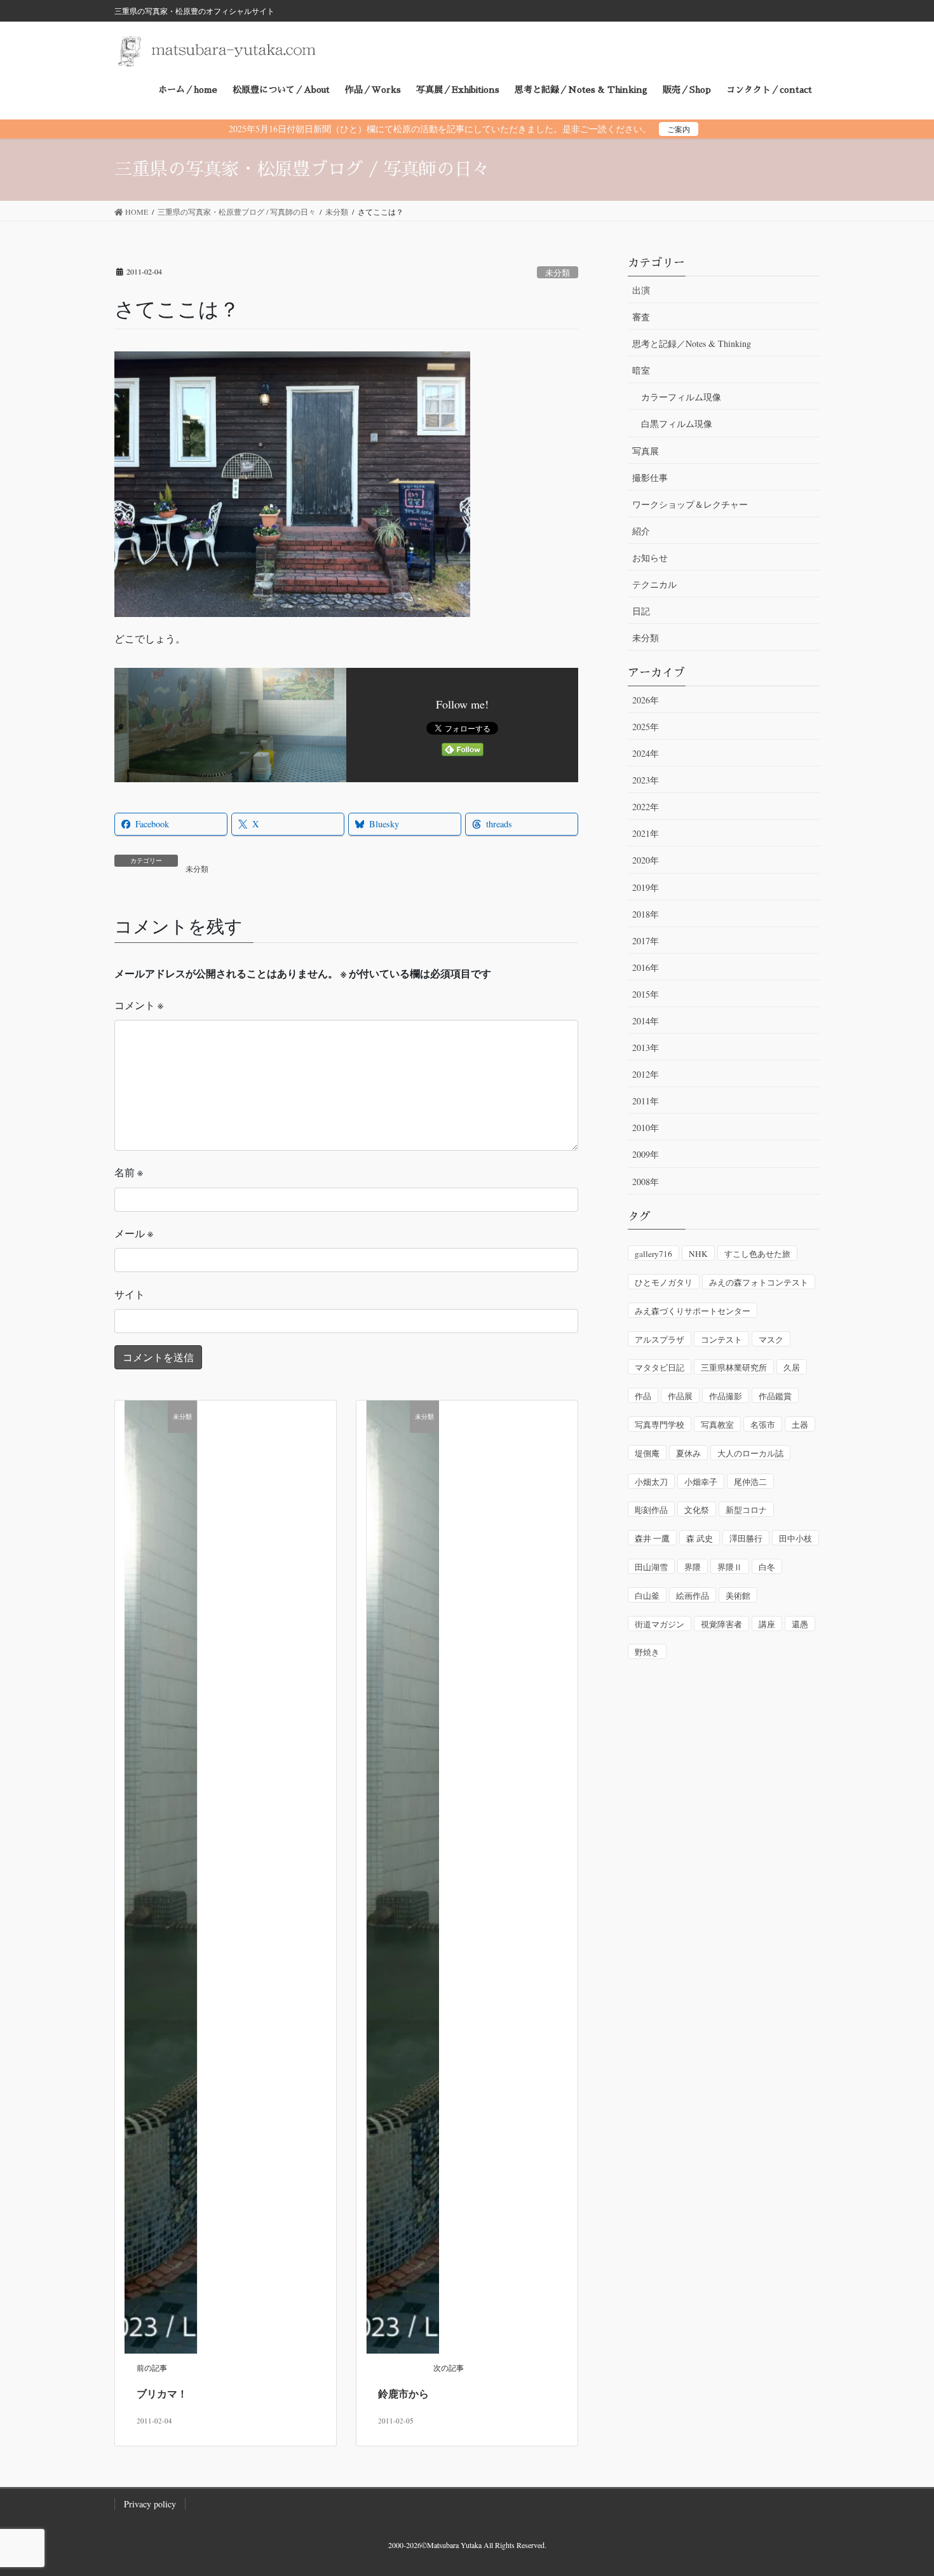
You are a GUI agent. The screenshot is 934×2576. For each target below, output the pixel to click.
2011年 (646, 1101)
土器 (800, 1425)
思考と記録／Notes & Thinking (692, 343)
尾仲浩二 (750, 1482)
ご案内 (679, 129)
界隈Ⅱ (730, 1567)
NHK (698, 1254)
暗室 (641, 370)
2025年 (646, 727)
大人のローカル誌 (750, 1453)
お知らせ (650, 558)
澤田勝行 (746, 1538)
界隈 (693, 1567)
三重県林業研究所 (734, 1367)
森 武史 (700, 1538)
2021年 (646, 833)
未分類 (558, 273)
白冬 (767, 1567)
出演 (641, 290)
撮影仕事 (650, 478)
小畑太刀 (651, 1482)
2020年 (646, 860)
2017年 (646, 941)
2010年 (646, 1128)
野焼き (647, 1652)
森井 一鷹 (652, 1538)
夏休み (688, 1453)
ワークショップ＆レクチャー (690, 504)
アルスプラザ (660, 1339)
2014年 (646, 1021)
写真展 (646, 451)
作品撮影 (726, 1396)
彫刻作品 (651, 1510)
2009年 (646, 1154)
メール (134, 1233)
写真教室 (717, 1425)
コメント (139, 1005)
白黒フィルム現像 (677, 424)
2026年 (646, 700)
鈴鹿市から (403, 2393)
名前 (129, 1172)
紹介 (641, 531)
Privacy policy (150, 2504)
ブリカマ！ (162, 2393)
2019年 (646, 887)
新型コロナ (746, 1510)
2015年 (646, 994)
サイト (130, 1294)
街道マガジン (660, 1624)
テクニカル (654, 584)
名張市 (763, 1425)
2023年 (646, 780)
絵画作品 (693, 1596)
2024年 (646, 753)
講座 (767, 1624)
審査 (641, 317)
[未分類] (161, 1875)
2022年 (646, 807)
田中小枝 (795, 1538)
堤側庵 (647, 1453)
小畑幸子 (701, 1482)
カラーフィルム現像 (681, 397)
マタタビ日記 (660, 1367)
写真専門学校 (660, 1425)
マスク (771, 1339)
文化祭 (697, 1510)
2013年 (646, 1047)
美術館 (738, 1596)
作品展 (680, 1396)
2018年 (646, 914)
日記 (641, 611)
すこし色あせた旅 (757, 1254)
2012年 (646, 1074)
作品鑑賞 (775, 1396)
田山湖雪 (651, 1567)
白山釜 (647, 1596)
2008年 (646, 1182)
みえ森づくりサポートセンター (693, 1311)
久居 (792, 1367)
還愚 (800, 1624)
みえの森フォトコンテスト (759, 1282)
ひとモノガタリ (664, 1282)
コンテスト (721, 1339)
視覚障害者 (721, 1624)
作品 (643, 1396)
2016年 (646, 967)
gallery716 (653, 1254)
